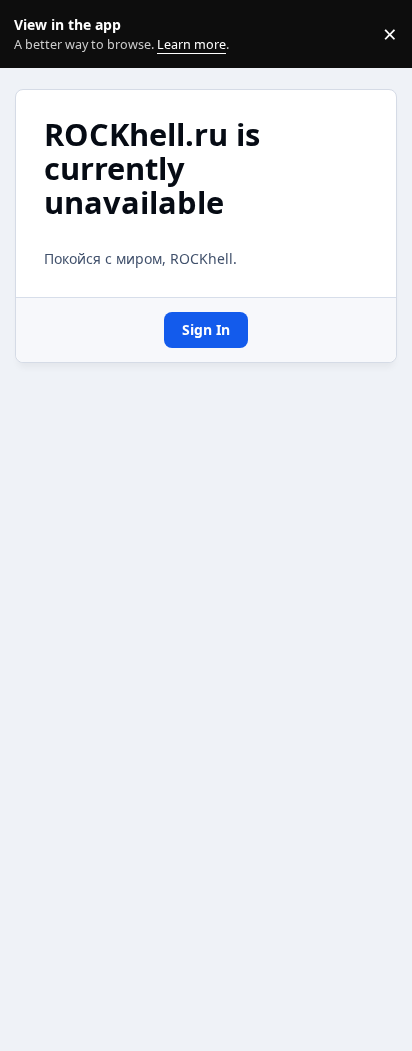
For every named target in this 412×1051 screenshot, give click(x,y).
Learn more (38, 34)
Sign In (206, 329)
